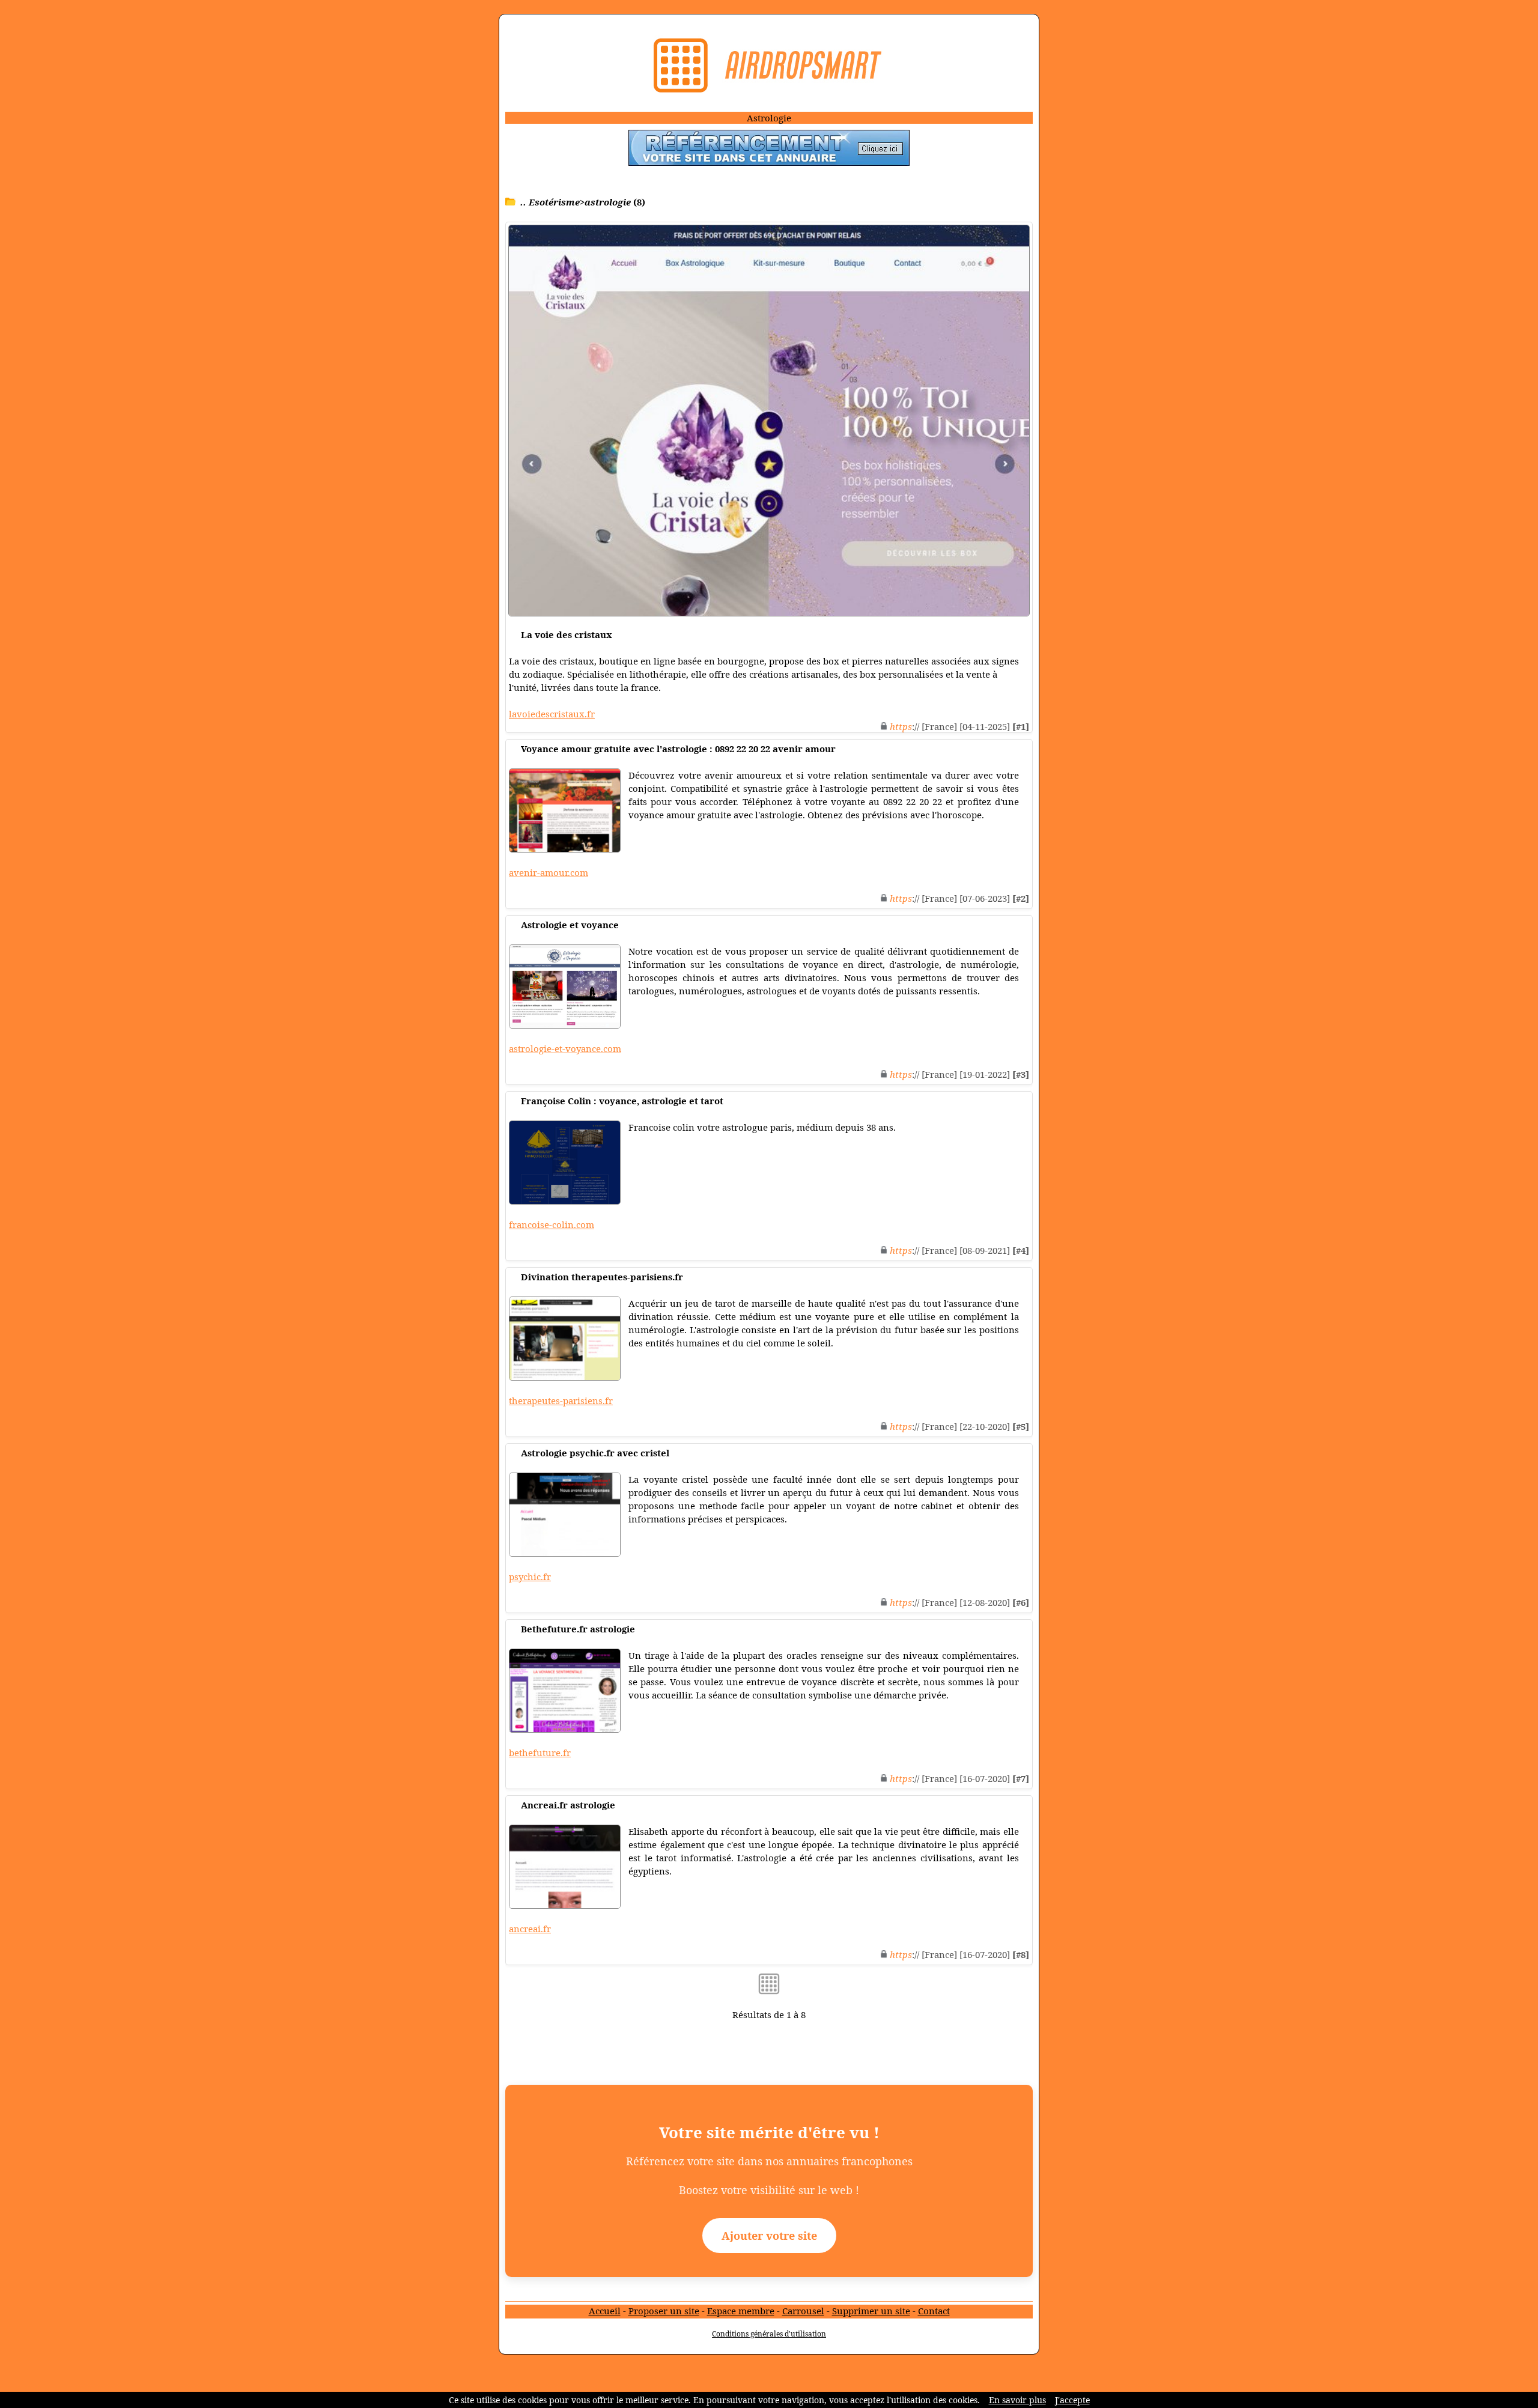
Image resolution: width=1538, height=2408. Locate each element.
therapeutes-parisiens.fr (561, 1400)
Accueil (605, 2311)
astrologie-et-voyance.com (565, 1048)
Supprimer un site (871, 2311)
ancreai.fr (530, 1929)
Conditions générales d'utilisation (769, 2334)
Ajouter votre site (769, 2236)
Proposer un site (664, 2311)
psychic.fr (530, 1576)
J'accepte (1072, 2400)
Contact (934, 2311)
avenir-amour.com (549, 872)
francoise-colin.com (552, 1224)
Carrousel (803, 2311)
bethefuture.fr (540, 1753)
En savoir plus (1017, 2400)
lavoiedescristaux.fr (552, 714)
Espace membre (741, 2311)
